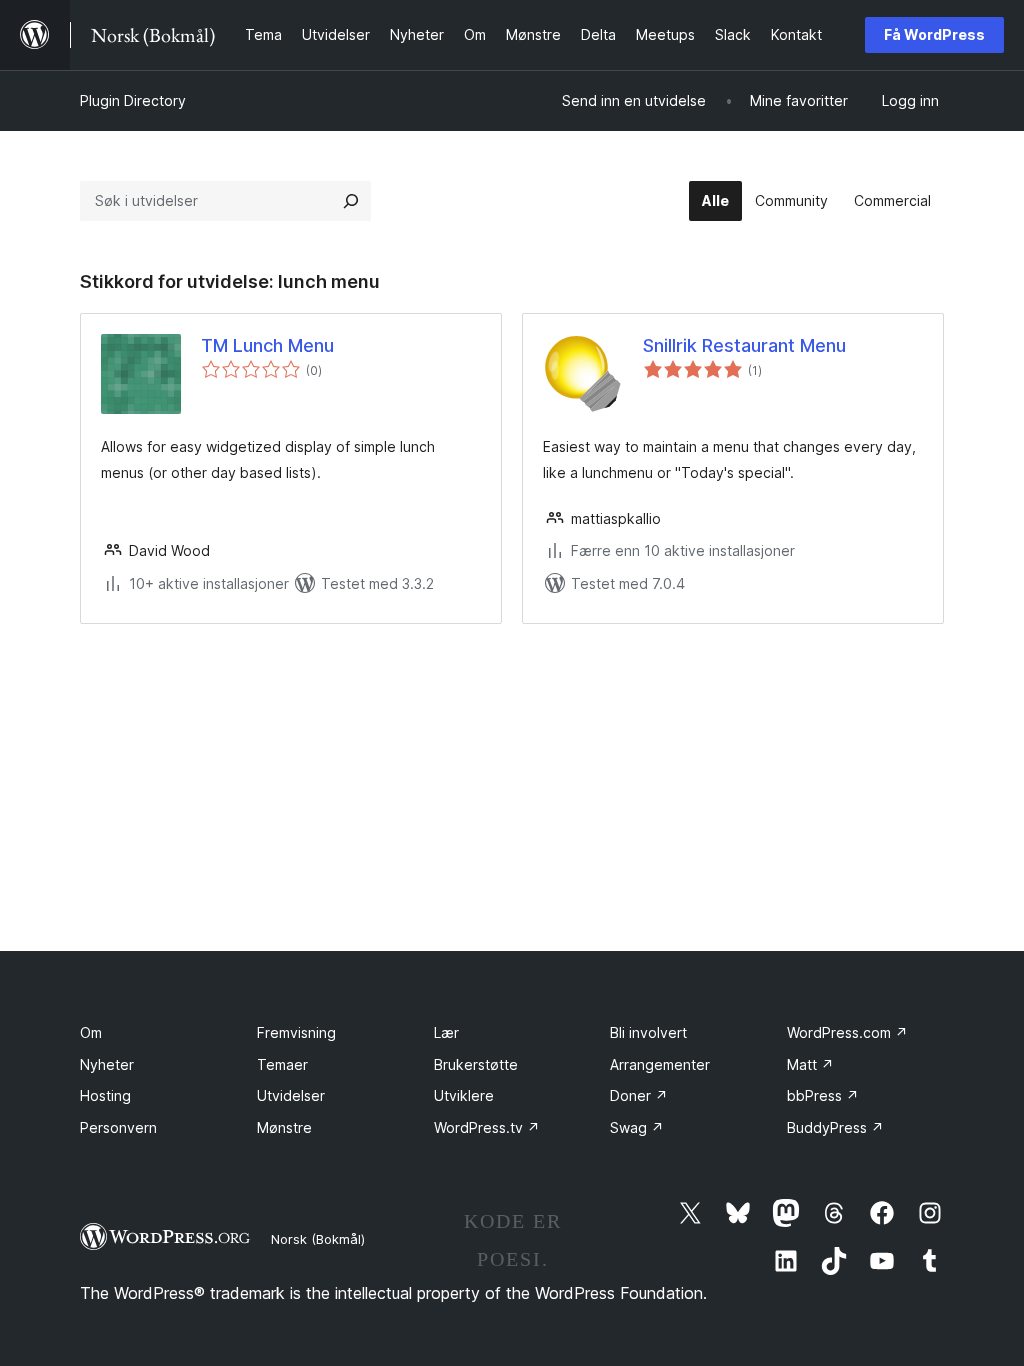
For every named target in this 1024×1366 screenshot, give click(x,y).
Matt (810, 1064)
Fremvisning (296, 1032)
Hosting (105, 1095)
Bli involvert (648, 1032)
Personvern (118, 1127)
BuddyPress (835, 1127)
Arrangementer (660, 1064)
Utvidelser (291, 1095)
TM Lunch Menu (267, 345)
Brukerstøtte (476, 1064)
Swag (637, 1127)
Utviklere (464, 1095)
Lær (446, 1032)
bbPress (823, 1095)
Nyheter (107, 1064)
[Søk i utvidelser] (351, 201)
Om (91, 1032)
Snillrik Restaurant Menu (744, 345)
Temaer (282, 1064)
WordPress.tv (487, 1127)
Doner (639, 1095)
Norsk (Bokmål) (318, 1239)
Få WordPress (934, 34)
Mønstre (284, 1127)
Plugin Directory (133, 100)
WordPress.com (847, 1032)
